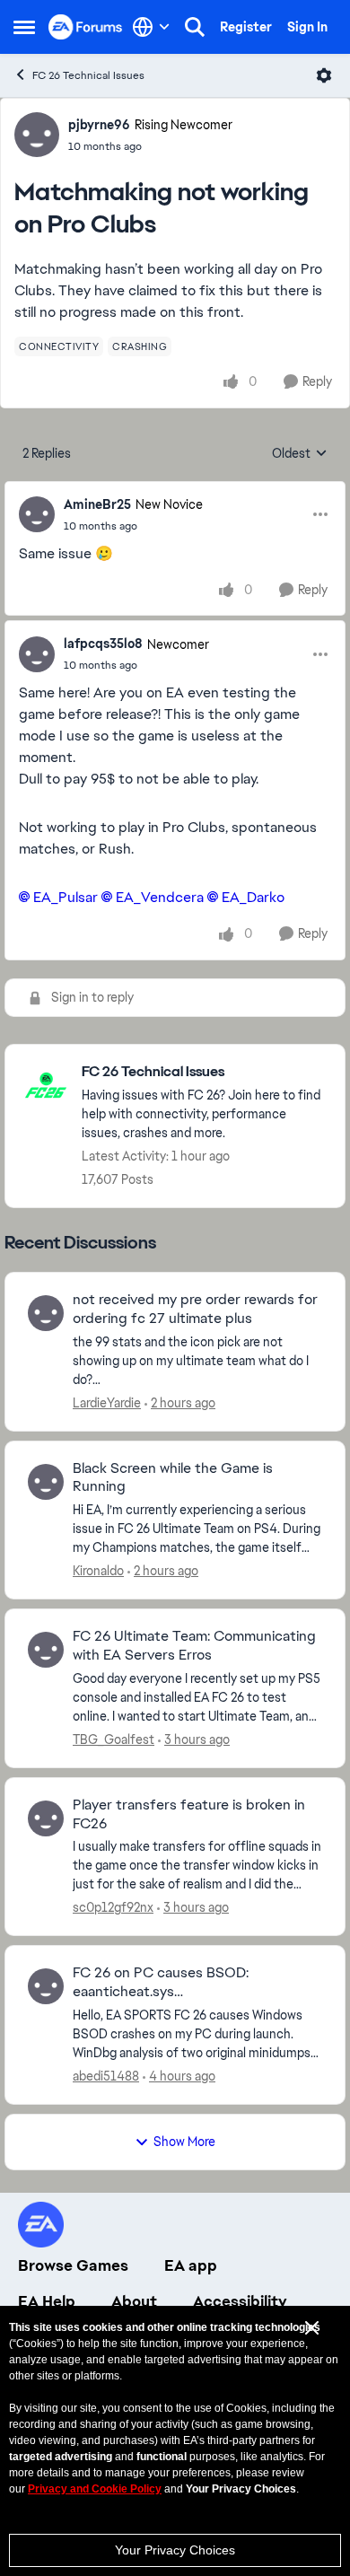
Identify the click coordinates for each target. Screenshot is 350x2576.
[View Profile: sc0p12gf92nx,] (46, 1818)
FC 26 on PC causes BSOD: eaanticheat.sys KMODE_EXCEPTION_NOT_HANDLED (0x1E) (194, 1983)
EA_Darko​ (253, 897)
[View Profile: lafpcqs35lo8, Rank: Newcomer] (37, 654)
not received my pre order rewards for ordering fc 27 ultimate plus (195, 1309)
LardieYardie (107, 1403)
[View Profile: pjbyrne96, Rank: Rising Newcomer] (37, 135)
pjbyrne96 (99, 125)
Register (246, 27)
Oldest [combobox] (300, 454)
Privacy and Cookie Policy (95, 2489)
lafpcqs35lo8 (103, 644)
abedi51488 (106, 2076)
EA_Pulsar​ (66, 897)
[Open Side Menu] (24, 27)
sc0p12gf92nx (113, 1907)
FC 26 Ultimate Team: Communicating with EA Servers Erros (194, 1646)
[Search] (195, 27)
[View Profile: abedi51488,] (46, 1986)
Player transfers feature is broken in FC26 (189, 1814)
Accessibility (240, 2301)
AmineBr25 (97, 504)
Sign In (307, 27)
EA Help (47, 2301)
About (134, 2301)
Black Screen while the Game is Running (173, 1478)
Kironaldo (98, 1571)
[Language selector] (151, 27)
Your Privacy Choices (175, 2550)
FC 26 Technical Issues (88, 75)
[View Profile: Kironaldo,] (46, 1482)
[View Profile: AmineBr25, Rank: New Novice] (37, 514)
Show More (184, 2142)
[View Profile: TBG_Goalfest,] (46, 1650)
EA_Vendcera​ (160, 897)
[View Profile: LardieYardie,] (46, 1313)
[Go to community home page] (86, 26)
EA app (191, 2265)
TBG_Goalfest (114, 1739)
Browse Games (73, 2265)
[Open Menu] (324, 75)
